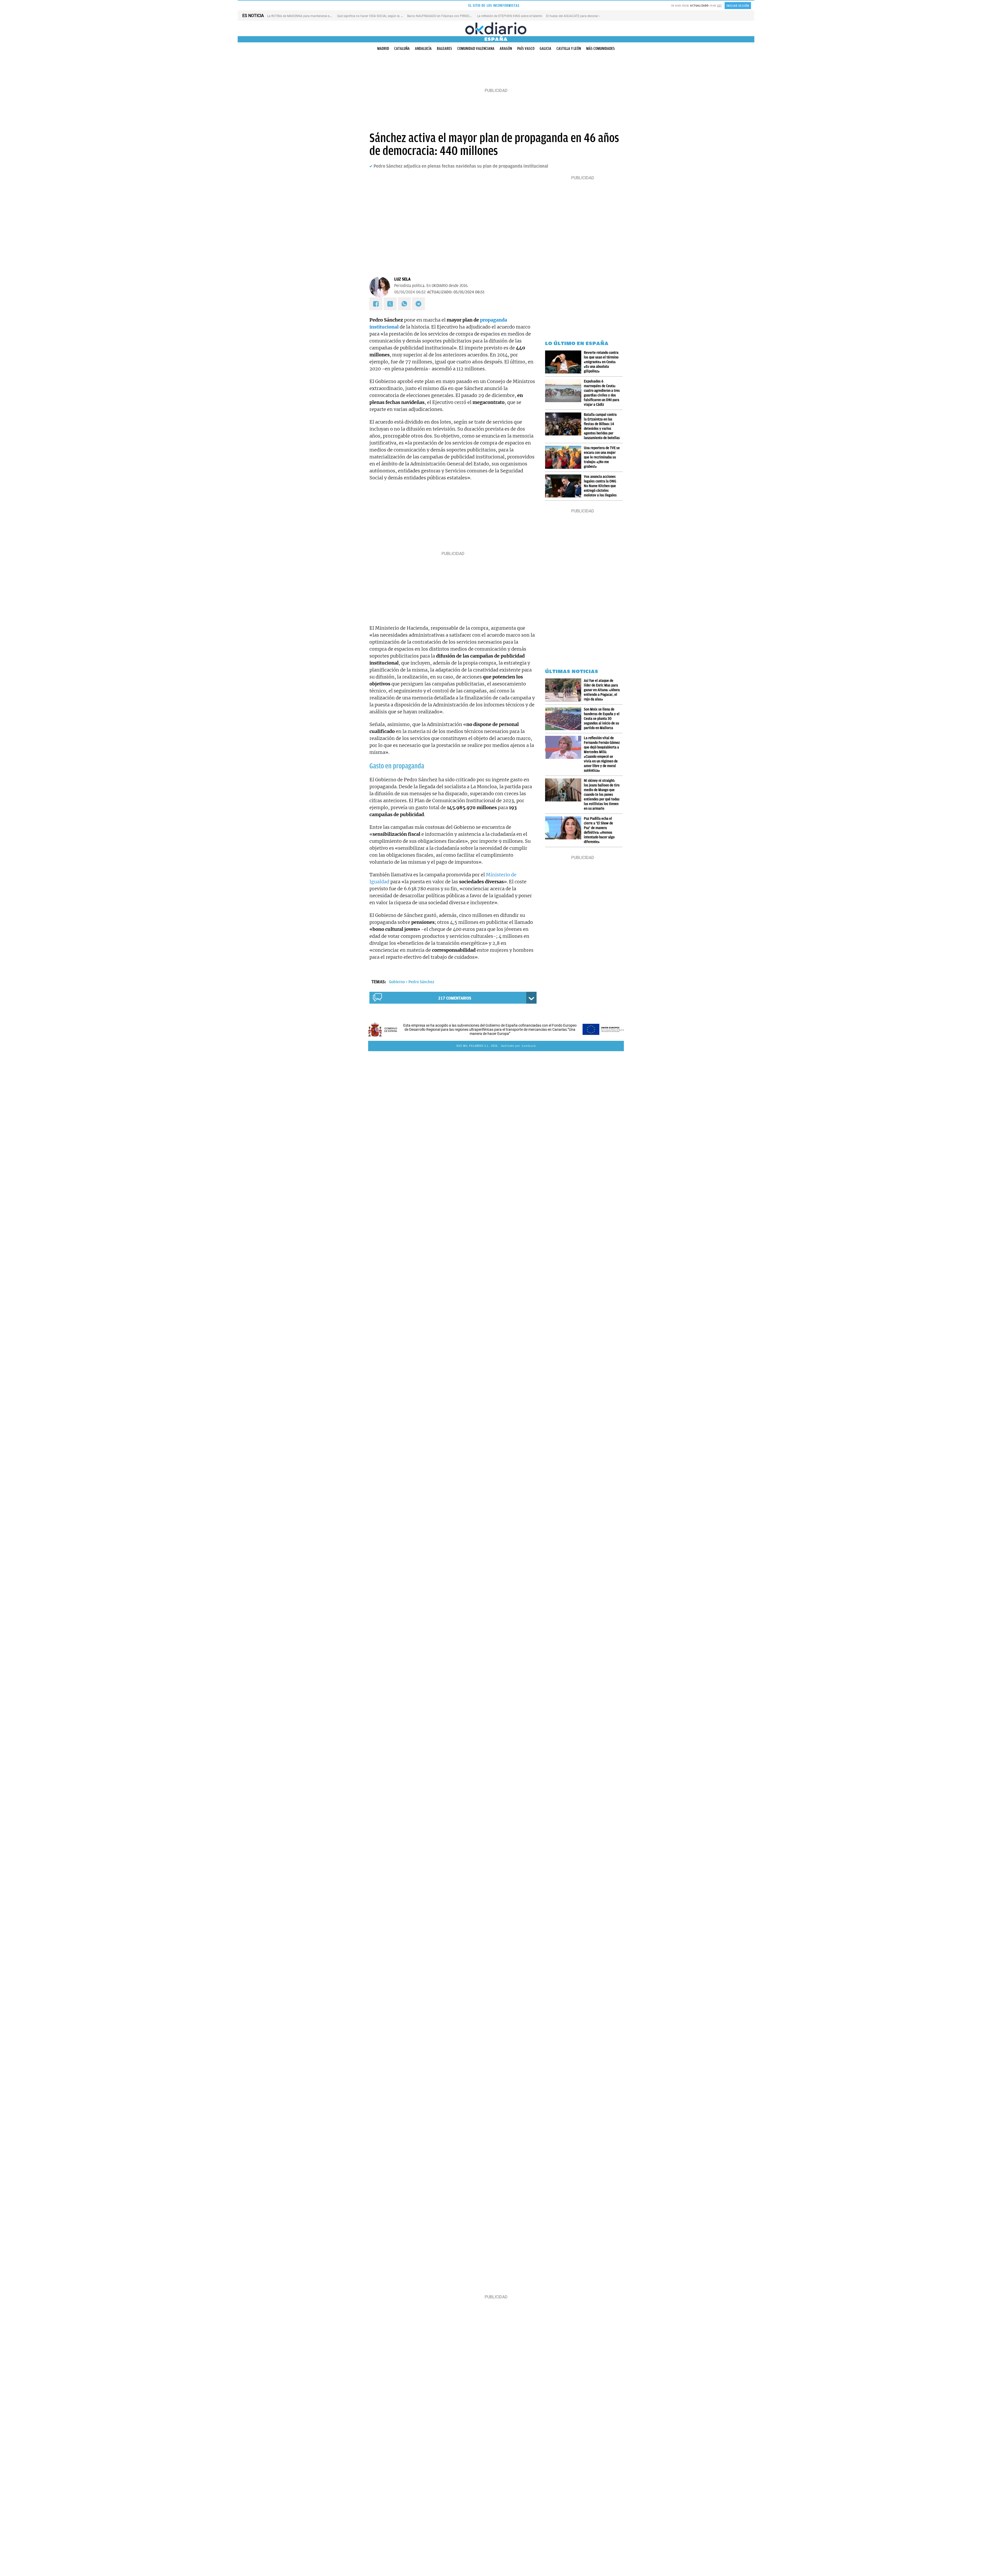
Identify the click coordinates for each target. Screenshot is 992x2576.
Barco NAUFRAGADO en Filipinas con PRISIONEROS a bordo (449, 16)
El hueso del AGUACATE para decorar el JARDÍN (579, 16)
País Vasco (526, 49)
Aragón (506, 49)
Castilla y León (569, 49)
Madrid (383, 49)
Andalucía (423, 49)
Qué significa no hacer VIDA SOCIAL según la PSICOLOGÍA (377, 16)
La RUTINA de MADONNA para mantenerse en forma (304, 16)
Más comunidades (600, 49)
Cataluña (402, 49)
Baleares (444, 49)
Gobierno (397, 982)
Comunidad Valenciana (476, 49)
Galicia (545, 49)
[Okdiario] (496, 28)
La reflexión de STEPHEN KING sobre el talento (510, 16)
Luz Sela (402, 279)
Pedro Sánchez (421, 982)
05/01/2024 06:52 (410, 292)
